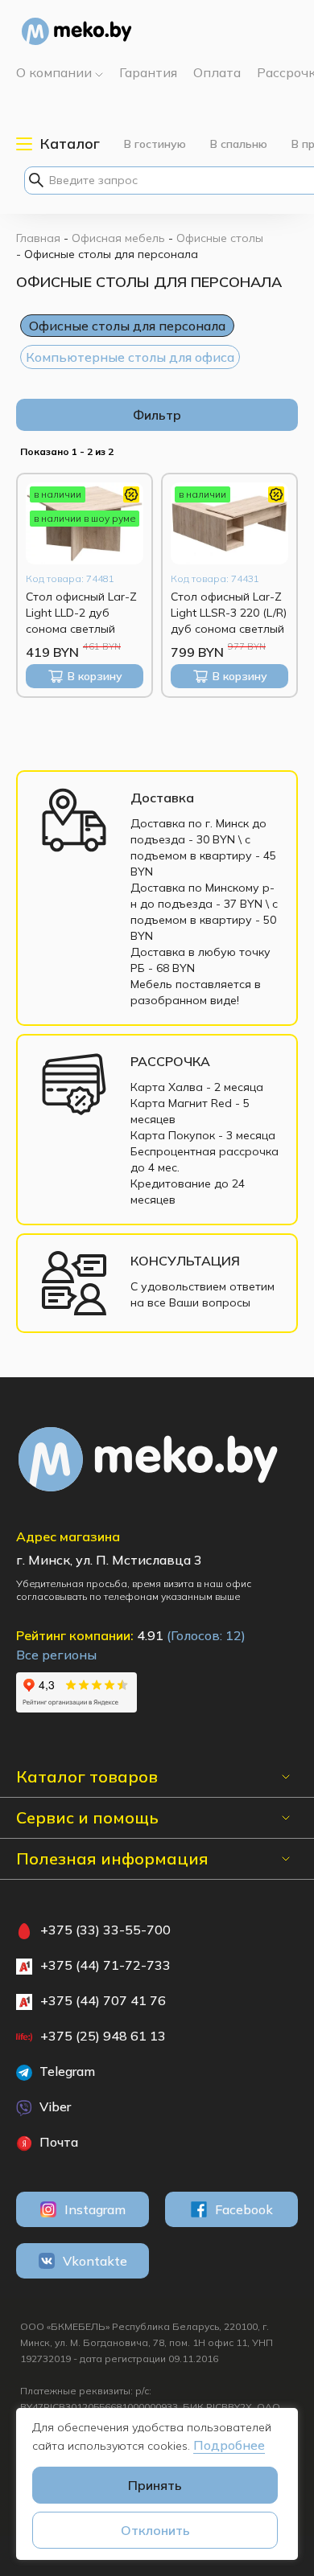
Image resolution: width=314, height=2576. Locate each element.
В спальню (239, 144)
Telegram (66, 2071)
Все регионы (56, 1655)
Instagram (95, 2209)
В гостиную (155, 144)
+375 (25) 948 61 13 (103, 2036)
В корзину (95, 676)
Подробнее (229, 2445)
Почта (57, 2142)
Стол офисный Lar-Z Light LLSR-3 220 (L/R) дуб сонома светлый (229, 613)
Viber (54, 2106)
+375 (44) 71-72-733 (105, 1965)
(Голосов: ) (206, 1635)
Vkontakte (95, 2261)
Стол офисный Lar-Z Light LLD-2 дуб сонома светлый (81, 613)
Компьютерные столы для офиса (130, 357)
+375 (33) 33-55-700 (105, 1930)
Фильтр (157, 415)
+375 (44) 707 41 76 (103, 2000)
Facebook (244, 2209)
